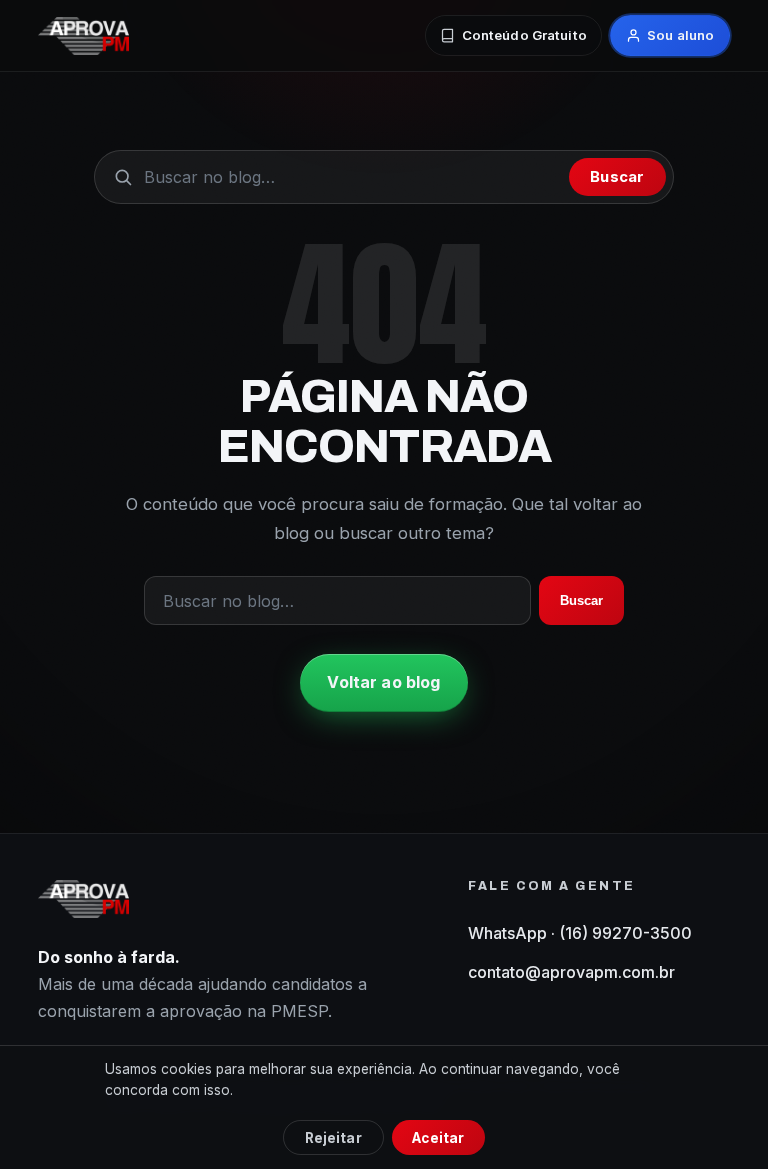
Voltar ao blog (383, 682)
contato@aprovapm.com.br (571, 972)
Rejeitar (333, 1138)
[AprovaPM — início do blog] (83, 36)
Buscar (617, 177)
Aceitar (438, 1138)
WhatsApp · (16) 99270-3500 (580, 933)
